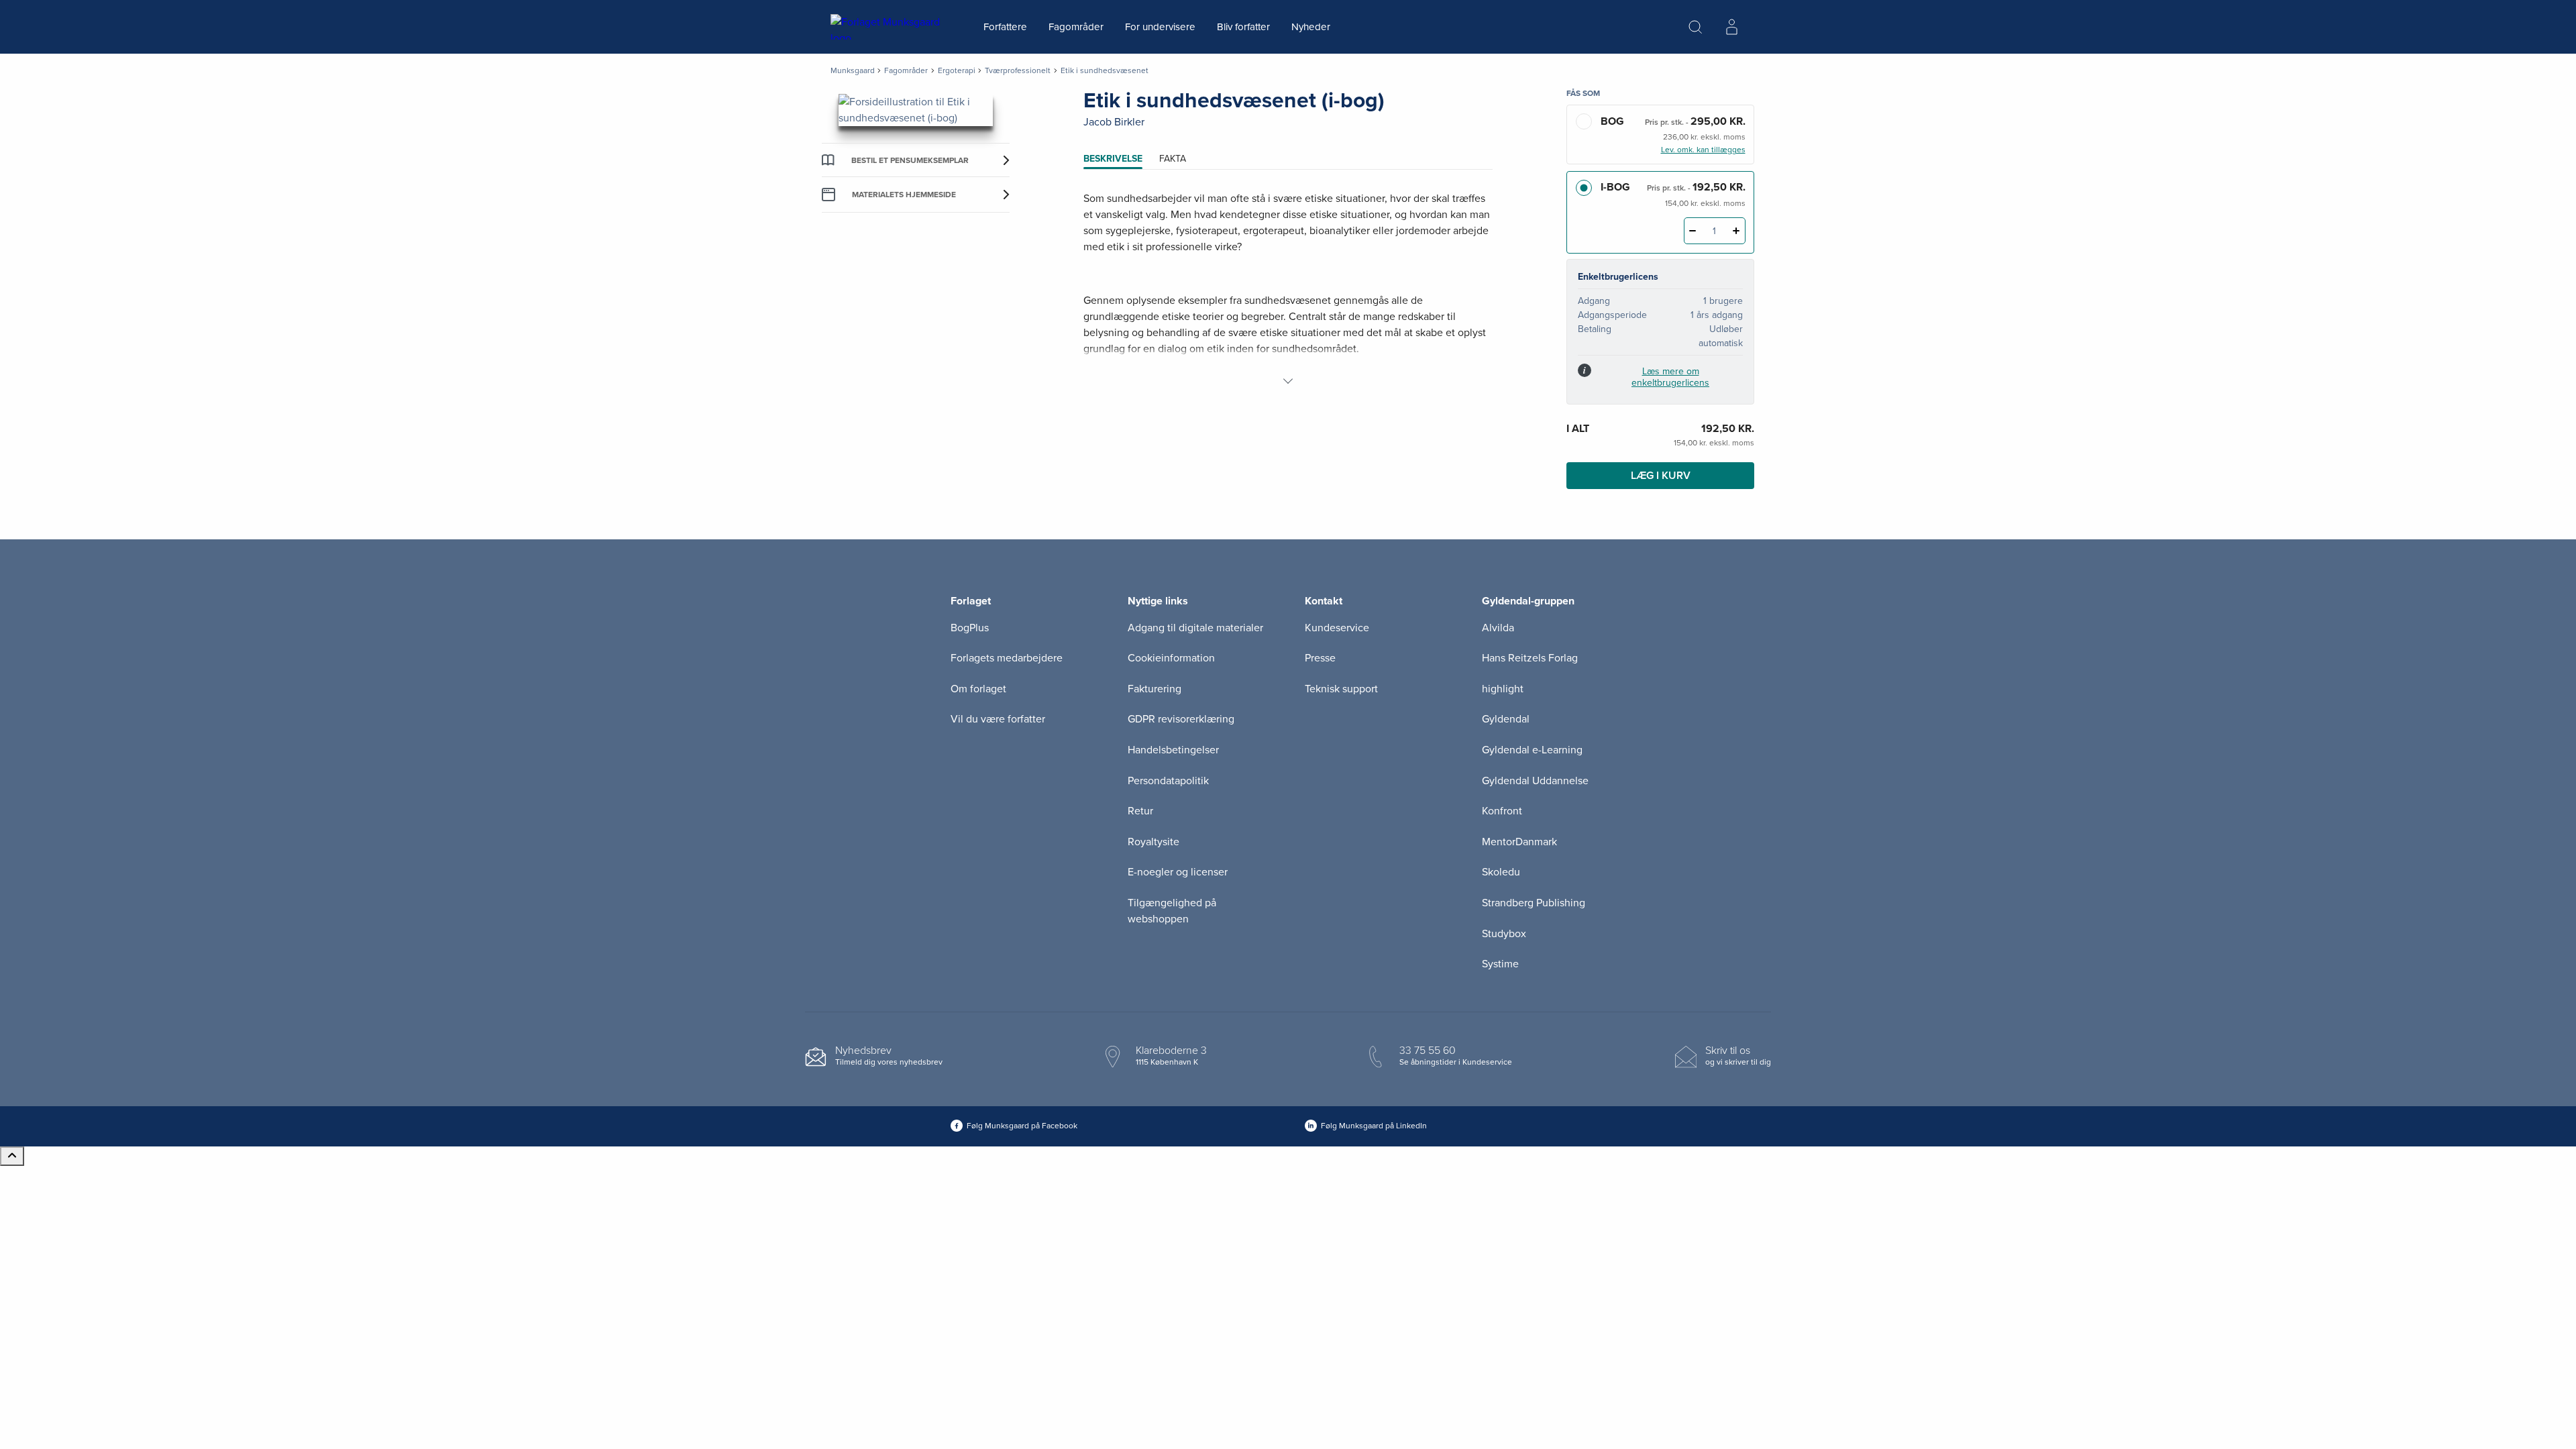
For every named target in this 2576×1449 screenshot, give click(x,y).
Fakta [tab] (1173, 159)
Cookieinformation (1171, 658)
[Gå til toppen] (12, 1156)
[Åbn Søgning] (1695, 27)
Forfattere (1005, 27)
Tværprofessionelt (1018, 70)
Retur (1140, 811)
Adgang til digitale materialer (1195, 628)
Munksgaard (853, 70)
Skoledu (1501, 872)
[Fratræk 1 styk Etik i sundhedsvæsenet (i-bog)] (1693, 231)
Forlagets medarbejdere (1007, 658)
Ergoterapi (957, 70)
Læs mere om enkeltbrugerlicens (1670, 377)
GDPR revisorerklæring (1181, 719)
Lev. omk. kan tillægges (1703, 150)
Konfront (1502, 811)
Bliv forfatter (1243, 27)
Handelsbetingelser (1173, 750)
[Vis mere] (1288, 381)
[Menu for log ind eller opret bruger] (1731, 27)
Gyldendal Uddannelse (1535, 781)
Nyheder (1311, 27)
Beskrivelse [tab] (1113, 159)
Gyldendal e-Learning (1532, 750)
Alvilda (1498, 628)
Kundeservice (1337, 628)
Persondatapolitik (1168, 781)
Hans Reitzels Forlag (1530, 658)
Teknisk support (1341, 689)
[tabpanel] (1288, 290)
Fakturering (1155, 689)
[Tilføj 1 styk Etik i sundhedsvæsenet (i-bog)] (1736, 231)
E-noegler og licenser (1178, 872)
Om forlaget (978, 689)
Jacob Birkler (1114, 122)
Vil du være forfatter (998, 719)
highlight (1503, 689)
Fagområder (1076, 27)
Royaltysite (1153, 842)
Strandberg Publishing (1534, 903)
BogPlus (970, 628)
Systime (1500, 964)
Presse (1320, 658)
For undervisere (1160, 27)
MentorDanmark (1519, 842)
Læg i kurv (1661, 476)
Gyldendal (1506, 719)
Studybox (1504, 934)
